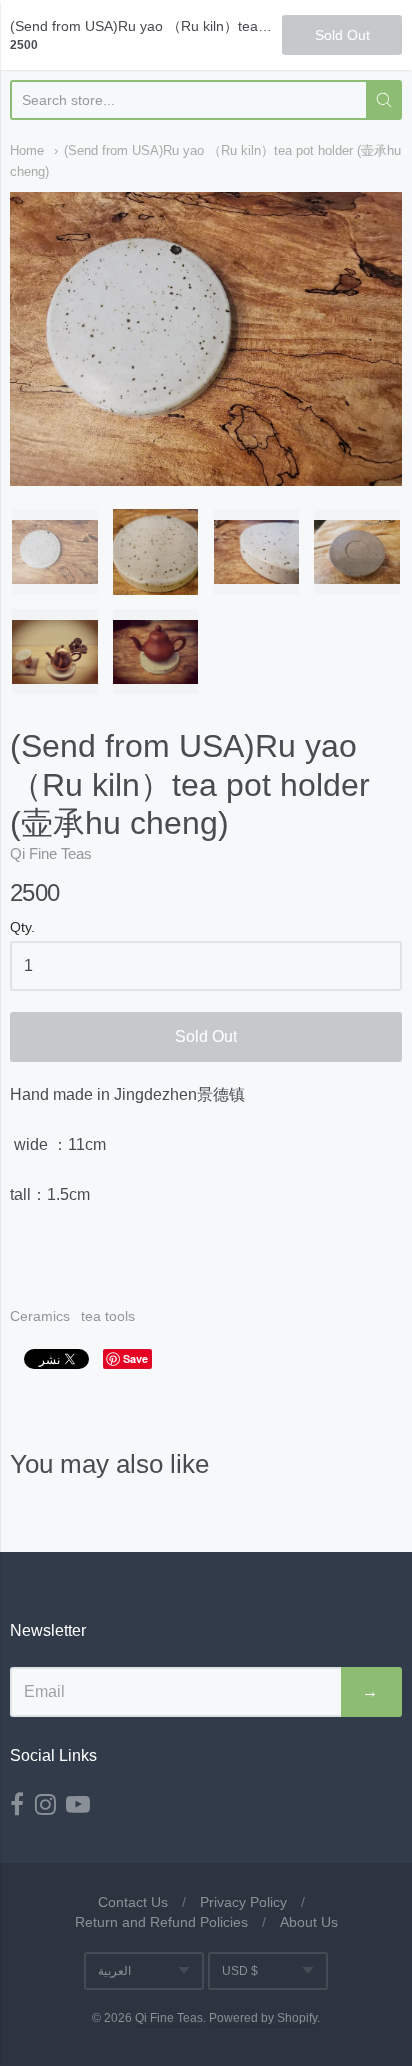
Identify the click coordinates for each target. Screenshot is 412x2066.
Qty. (22, 927)
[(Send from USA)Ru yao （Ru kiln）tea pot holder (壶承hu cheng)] (55, 552)
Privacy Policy (243, 1902)
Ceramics (40, 1316)
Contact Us (133, 1902)
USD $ (240, 1971)
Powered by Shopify (263, 2018)
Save (135, 1358)
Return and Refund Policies (161, 1922)
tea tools (108, 1316)
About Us (309, 1922)
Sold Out (206, 1036)
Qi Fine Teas (51, 853)
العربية (114, 1971)
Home (27, 150)
